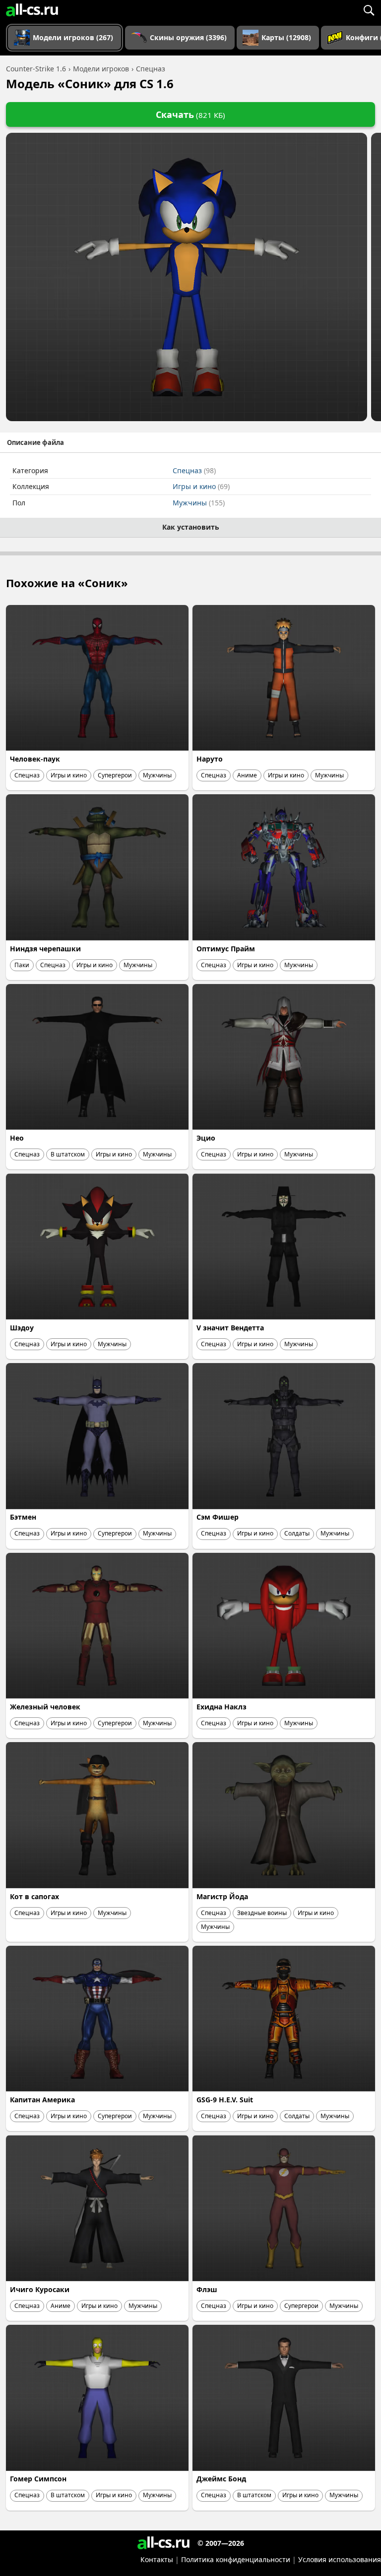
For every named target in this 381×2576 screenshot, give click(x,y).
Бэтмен (23, 1517)
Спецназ (194, 470)
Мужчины (199, 503)
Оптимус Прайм (226, 949)
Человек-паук (35, 759)
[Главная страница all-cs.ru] (32, 10)
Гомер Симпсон (38, 2479)
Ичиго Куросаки (40, 2289)
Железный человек (45, 1707)
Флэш (207, 2289)
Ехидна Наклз (222, 1707)
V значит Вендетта (230, 1328)
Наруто (210, 759)
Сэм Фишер (218, 1517)
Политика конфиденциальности (236, 2559)
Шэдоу (22, 1328)
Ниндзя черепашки (45, 949)
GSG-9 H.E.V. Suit (225, 2100)
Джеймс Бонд (221, 2479)
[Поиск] (369, 10)
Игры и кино (201, 486)
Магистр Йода (222, 1896)
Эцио (206, 1138)
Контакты (157, 2559)
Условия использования (340, 2559)
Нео (17, 1138)
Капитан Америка (42, 2100)
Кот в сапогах (34, 1896)
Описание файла (35, 442)
